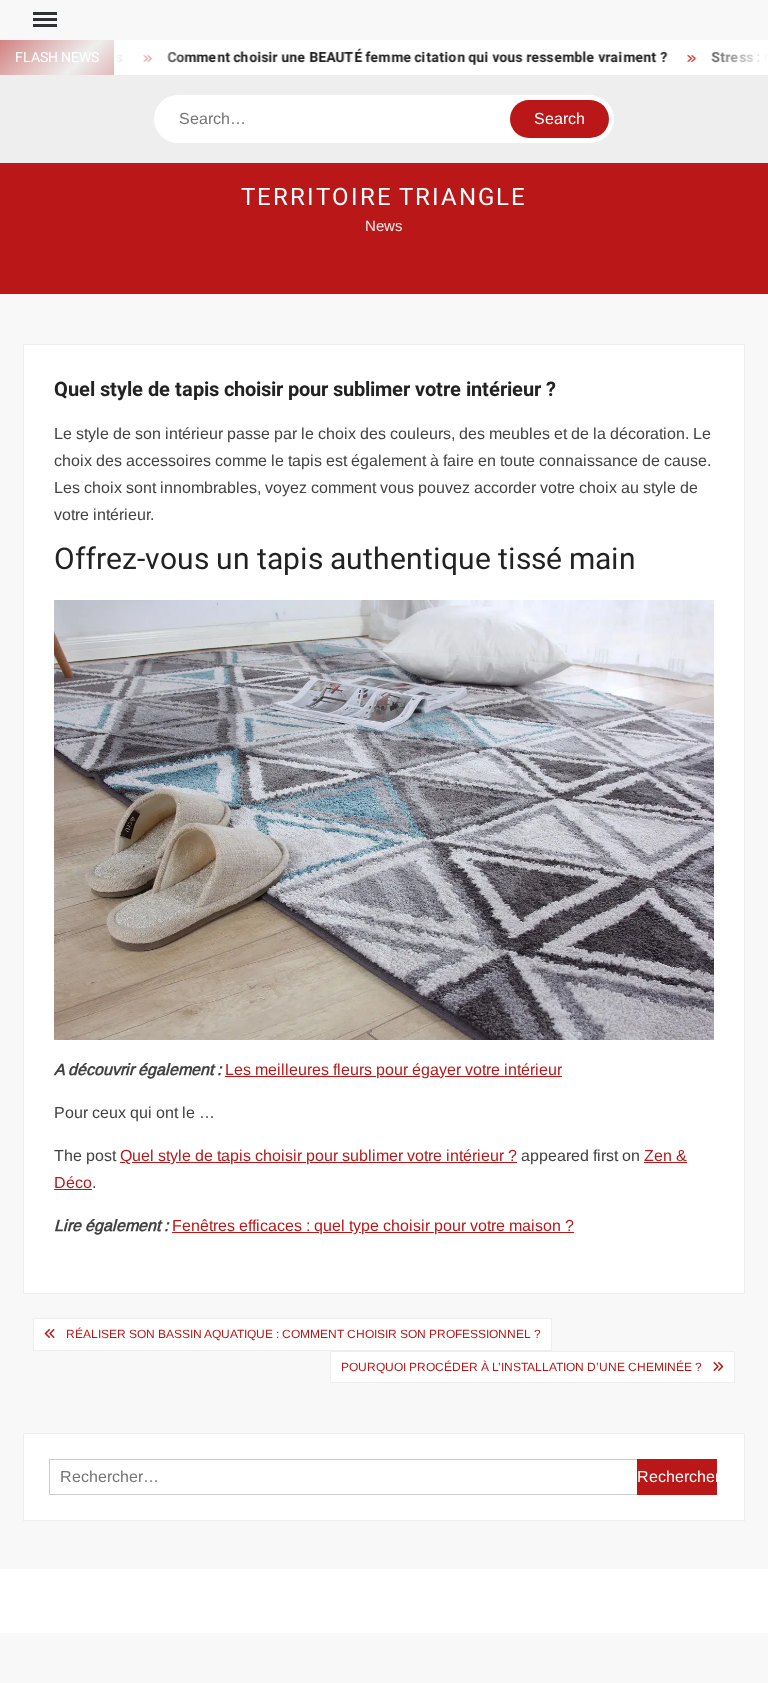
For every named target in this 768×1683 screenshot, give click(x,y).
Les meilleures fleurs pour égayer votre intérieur (393, 1069)
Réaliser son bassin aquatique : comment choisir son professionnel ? (303, 1334)
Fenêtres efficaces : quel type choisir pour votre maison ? (373, 1225)
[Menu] (43, 20)
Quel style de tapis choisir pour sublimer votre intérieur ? (318, 1155)
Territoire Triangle (383, 197)
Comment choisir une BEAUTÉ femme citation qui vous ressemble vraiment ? (396, 57)
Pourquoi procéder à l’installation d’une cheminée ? (521, 1367)
